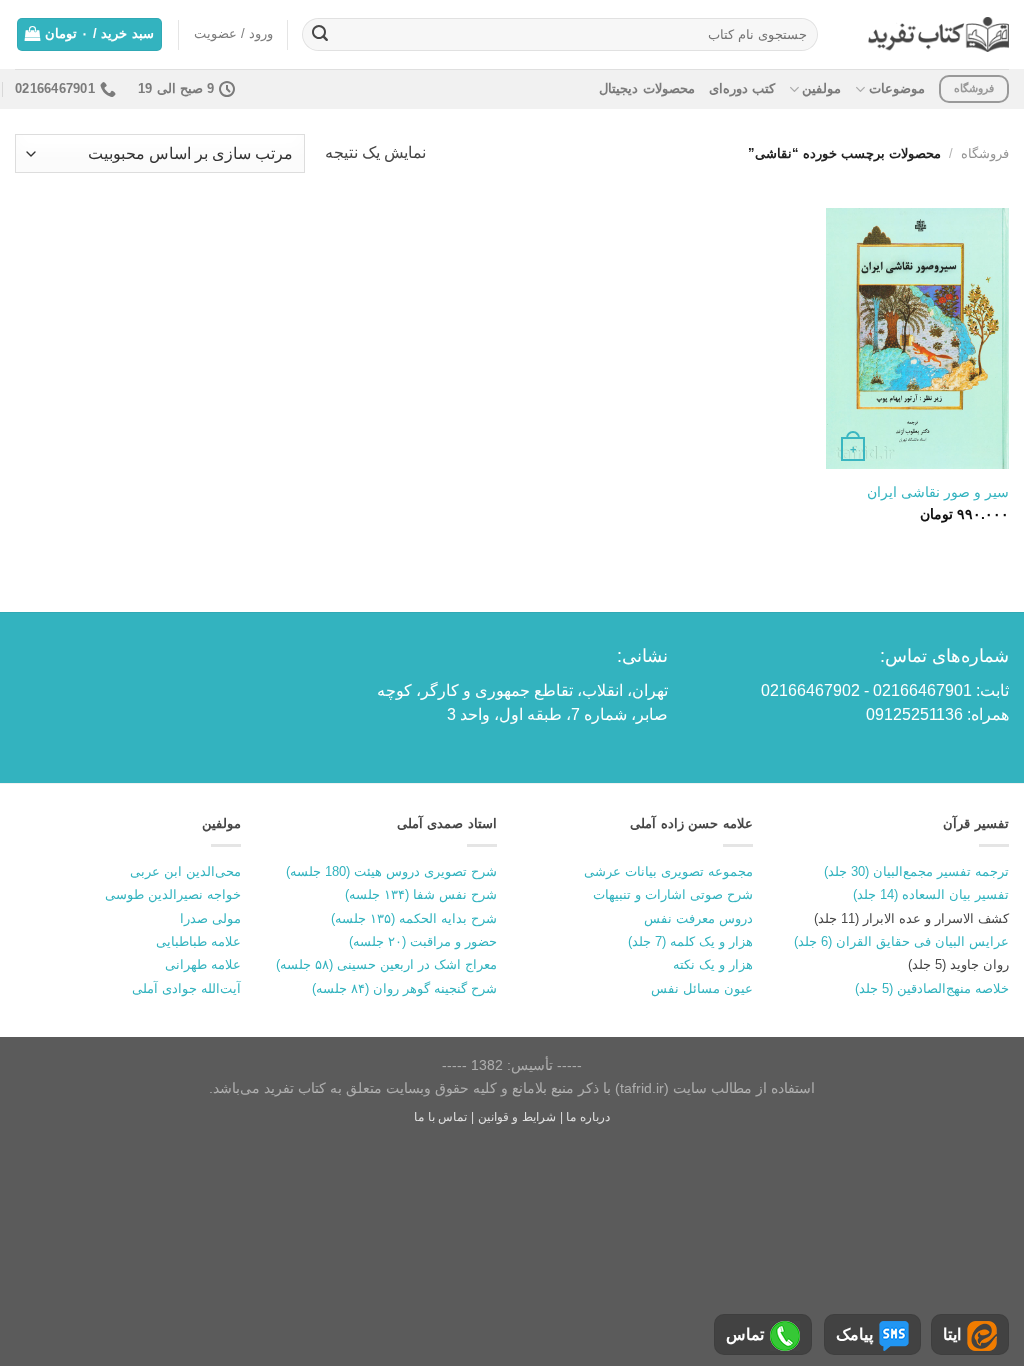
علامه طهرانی (203, 964)
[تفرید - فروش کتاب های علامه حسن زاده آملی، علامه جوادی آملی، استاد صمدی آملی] (938, 34)
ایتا (952, 1334)
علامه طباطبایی (198, 941)
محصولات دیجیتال (646, 88)
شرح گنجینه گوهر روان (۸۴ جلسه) (404, 988)
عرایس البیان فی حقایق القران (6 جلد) (901, 941)
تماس (745, 1334)
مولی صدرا (210, 918)
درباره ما (588, 1117)
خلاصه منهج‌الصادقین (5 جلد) (932, 988)
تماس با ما (440, 1117)
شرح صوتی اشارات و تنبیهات (673, 894)
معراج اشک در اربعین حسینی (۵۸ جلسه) (386, 964)
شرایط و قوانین (517, 1117)
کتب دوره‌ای (742, 88)
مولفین (821, 88)
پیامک (854, 1334)
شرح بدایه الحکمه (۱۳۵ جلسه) (414, 918)
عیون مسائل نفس (702, 988)
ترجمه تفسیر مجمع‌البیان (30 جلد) (916, 871)
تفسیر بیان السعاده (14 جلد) (931, 894)
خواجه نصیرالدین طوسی (173, 894)
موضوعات (896, 88)
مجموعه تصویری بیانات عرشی (668, 871)
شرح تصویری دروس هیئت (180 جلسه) (391, 871)
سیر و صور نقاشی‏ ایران (938, 492)
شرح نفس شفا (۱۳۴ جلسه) (421, 894)
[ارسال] (320, 35)
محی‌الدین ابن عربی (185, 871)
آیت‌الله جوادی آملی (186, 988)
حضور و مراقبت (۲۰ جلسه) (423, 941)
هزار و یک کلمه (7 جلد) (690, 941)
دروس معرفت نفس (698, 918)
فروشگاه (985, 153)
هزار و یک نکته (713, 964)
